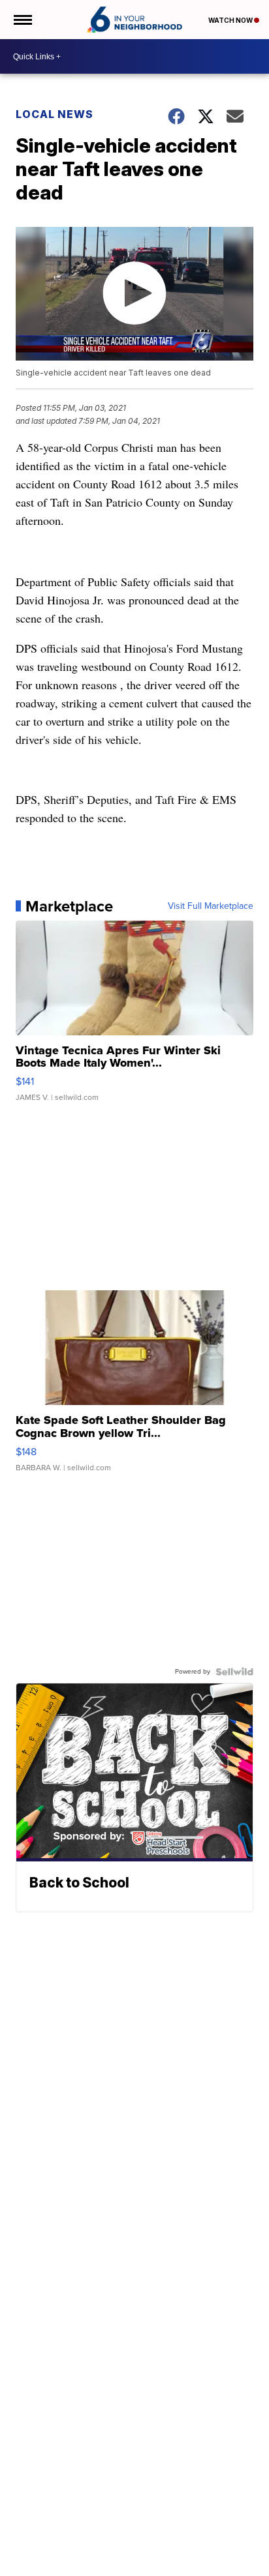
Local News (55, 114)
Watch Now (231, 20)
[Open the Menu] (22, 20)
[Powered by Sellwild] (234, 1672)
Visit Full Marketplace (211, 906)
